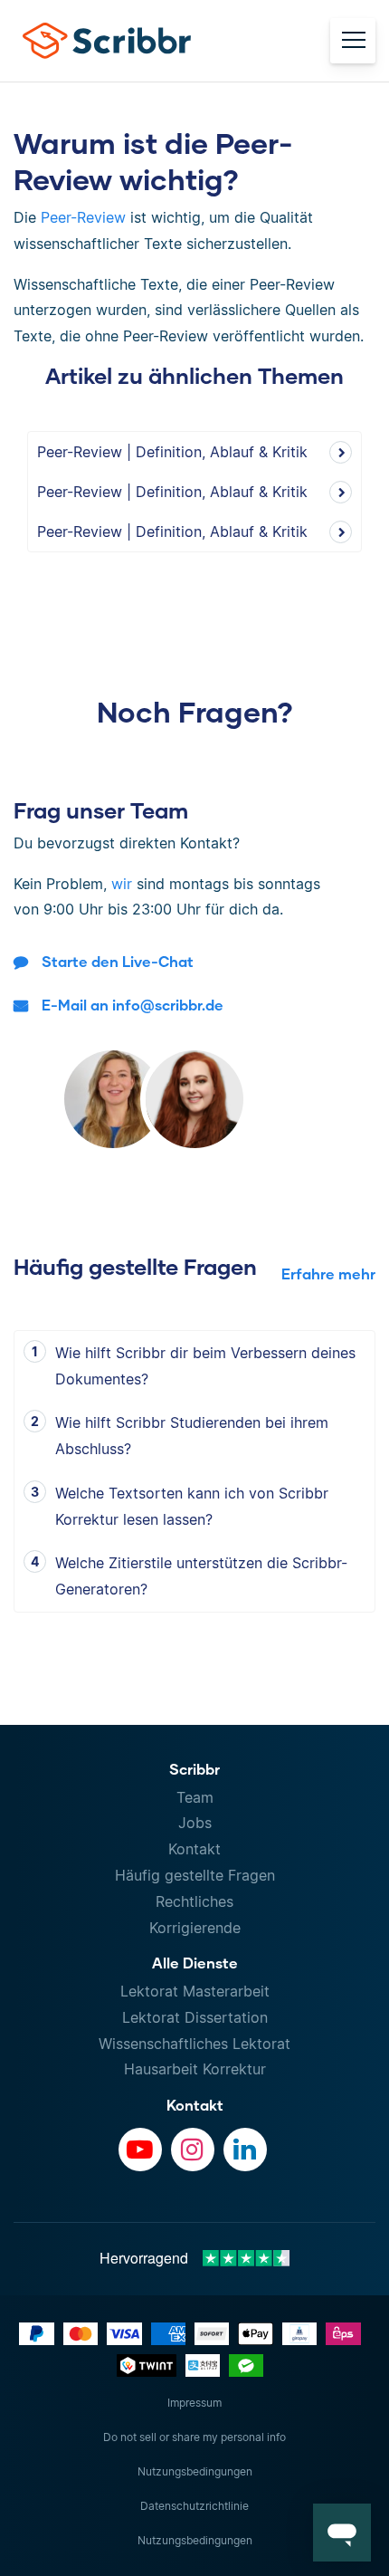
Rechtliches (194, 1901)
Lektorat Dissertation (195, 2017)
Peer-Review (83, 217)
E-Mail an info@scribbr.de (133, 1005)
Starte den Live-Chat (118, 961)
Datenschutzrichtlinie (194, 2506)
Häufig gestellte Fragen (195, 1875)
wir (122, 884)
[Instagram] (193, 2150)
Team (195, 1797)
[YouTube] (140, 2150)
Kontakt (194, 1849)
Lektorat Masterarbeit (195, 1991)
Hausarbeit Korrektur (195, 2069)
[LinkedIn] (245, 2150)
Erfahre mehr (328, 1274)
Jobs (195, 1823)
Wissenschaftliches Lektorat (194, 2044)
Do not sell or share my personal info (194, 2437)
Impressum (194, 2403)
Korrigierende (195, 1928)
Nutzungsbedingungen (195, 2471)
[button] (342, 2533)
